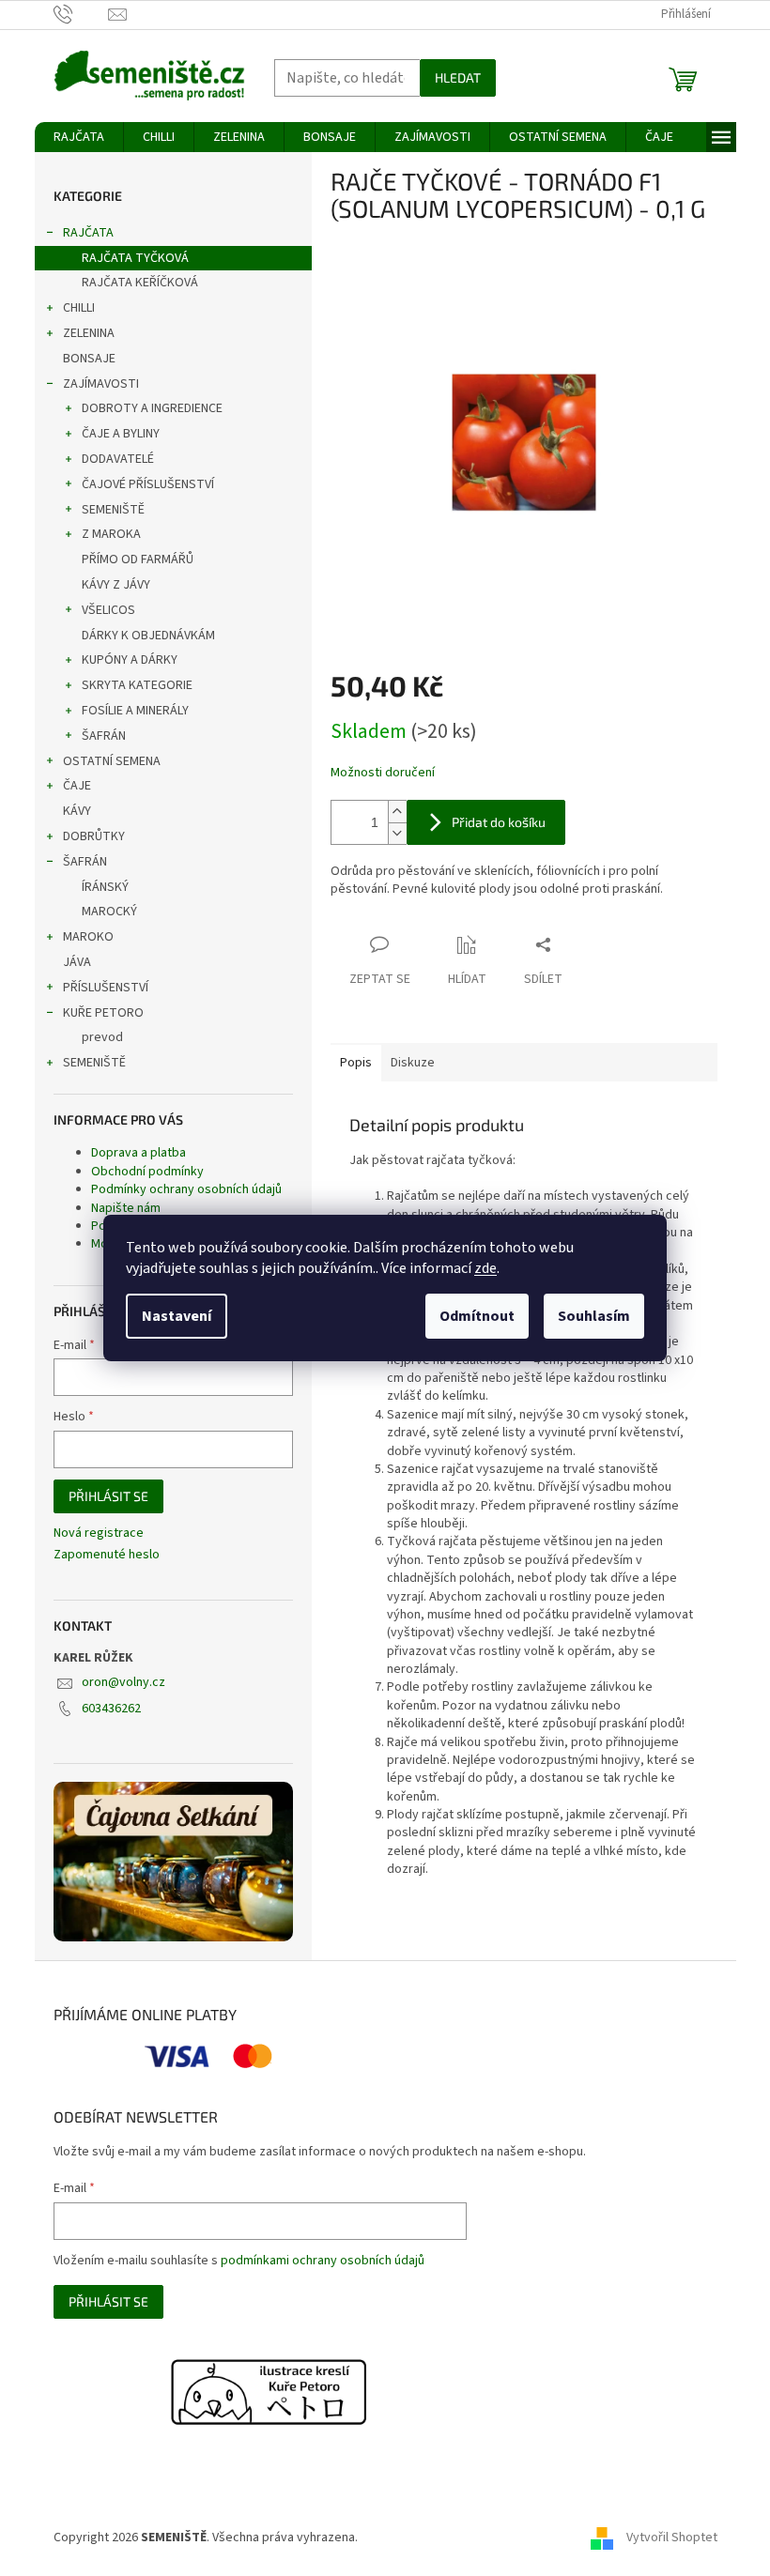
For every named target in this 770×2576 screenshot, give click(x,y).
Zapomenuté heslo (107, 1555)
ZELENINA (89, 333)
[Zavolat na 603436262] (81, 14)
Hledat (458, 77)
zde (485, 1268)
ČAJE (77, 786)
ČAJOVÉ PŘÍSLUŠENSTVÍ (148, 484)
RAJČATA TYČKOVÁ (135, 258)
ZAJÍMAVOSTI (101, 384)
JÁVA (77, 962)
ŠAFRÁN (104, 736)
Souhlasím (594, 1316)
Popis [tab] (356, 1063)
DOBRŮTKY (94, 836)
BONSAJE (89, 359)
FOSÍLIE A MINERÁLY (135, 711)
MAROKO (88, 937)
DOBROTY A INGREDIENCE (152, 408)
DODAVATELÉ (118, 459)
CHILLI (79, 308)
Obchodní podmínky (147, 1172)
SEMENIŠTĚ (113, 510)
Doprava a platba (139, 1153)
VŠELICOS (108, 610)
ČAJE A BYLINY (121, 434)
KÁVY (77, 811)
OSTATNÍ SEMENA (112, 761)
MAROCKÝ (109, 912)
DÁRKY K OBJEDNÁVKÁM (148, 636)
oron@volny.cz (123, 1682)
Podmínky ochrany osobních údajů (186, 1189)
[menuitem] (79, 137)
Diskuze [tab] (413, 1063)
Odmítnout (477, 1316)
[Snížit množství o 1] (397, 833)
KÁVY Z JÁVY (116, 585)
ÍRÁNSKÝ (105, 887)
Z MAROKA (111, 534)
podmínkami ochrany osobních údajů (323, 2261)
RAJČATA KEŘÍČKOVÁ (140, 283)
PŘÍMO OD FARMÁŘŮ (138, 560)
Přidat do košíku (499, 822)
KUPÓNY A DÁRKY (130, 660)
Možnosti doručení (383, 773)
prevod (102, 1037)
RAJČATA (88, 233)
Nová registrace (99, 1533)
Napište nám (126, 1208)
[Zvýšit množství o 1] (397, 812)
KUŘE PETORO (103, 1013)
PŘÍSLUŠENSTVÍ (106, 988)
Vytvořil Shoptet (672, 2538)
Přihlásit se (108, 1496)
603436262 (111, 1709)
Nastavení (177, 1316)
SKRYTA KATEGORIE (137, 685)
